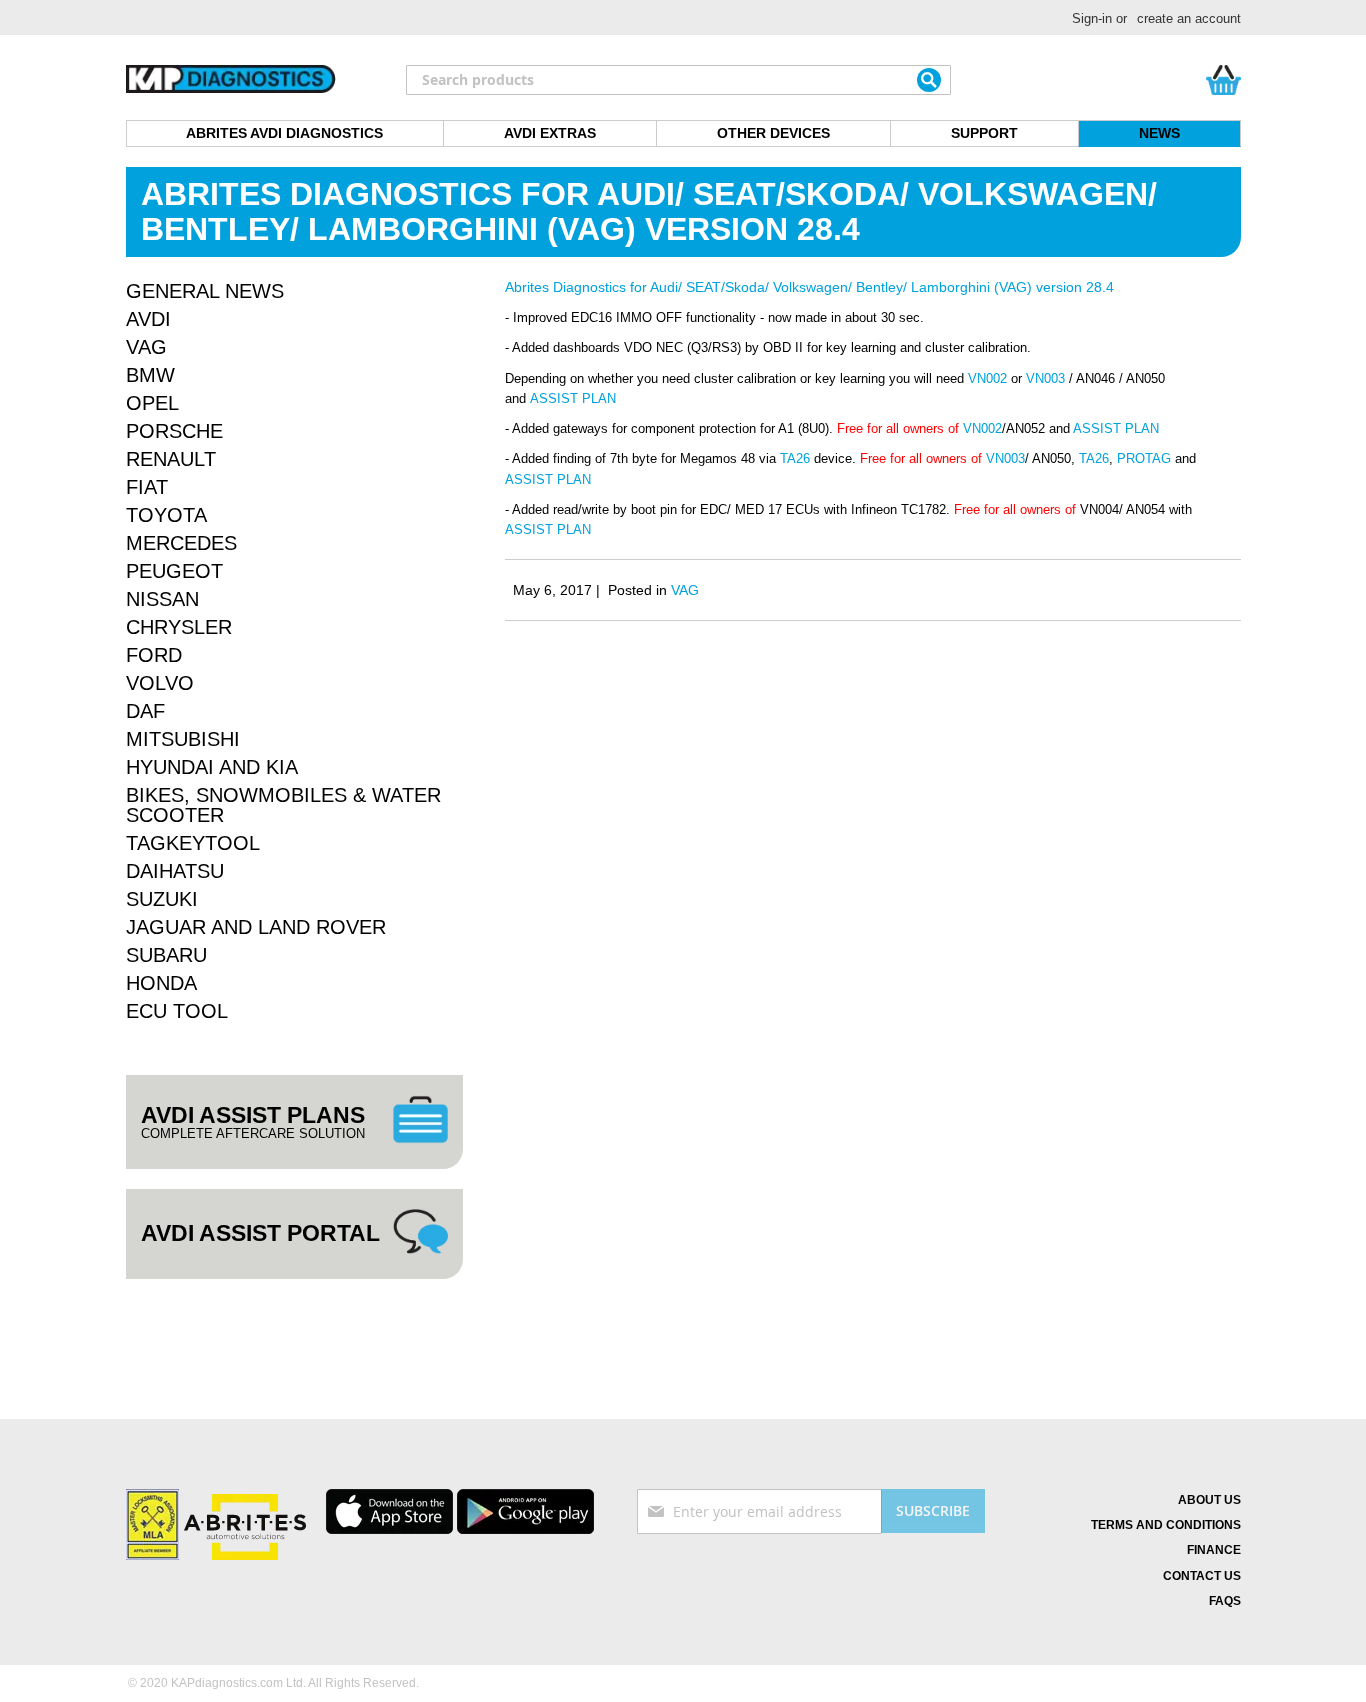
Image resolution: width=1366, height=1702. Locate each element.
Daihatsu (175, 871)
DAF (145, 711)
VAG (685, 590)
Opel (152, 403)
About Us (1209, 1500)
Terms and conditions (1166, 1525)
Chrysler (179, 627)
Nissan (162, 599)
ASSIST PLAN (573, 398)
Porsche (174, 431)
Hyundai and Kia (212, 767)
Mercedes (181, 543)
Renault (171, 459)
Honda (161, 983)
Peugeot (174, 571)
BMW (150, 375)
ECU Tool (177, 1011)
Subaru (166, 955)
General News (205, 291)
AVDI (148, 319)
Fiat (147, 487)
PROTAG (1144, 458)
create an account (1189, 18)
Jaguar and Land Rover (256, 927)
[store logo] (231, 80)
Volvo (160, 683)
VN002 (985, 378)
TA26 (795, 458)
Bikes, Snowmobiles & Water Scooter (283, 805)
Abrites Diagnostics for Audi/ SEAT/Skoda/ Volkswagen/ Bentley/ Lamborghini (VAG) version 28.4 (809, 287)
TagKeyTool (193, 843)
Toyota (166, 515)
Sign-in (1092, 18)
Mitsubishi (183, 739)
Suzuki (162, 899)
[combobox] (678, 80)
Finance (1214, 1550)
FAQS (1225, 1601)
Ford (154, 655)
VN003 (1045, 378)
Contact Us (1202, 1576)
